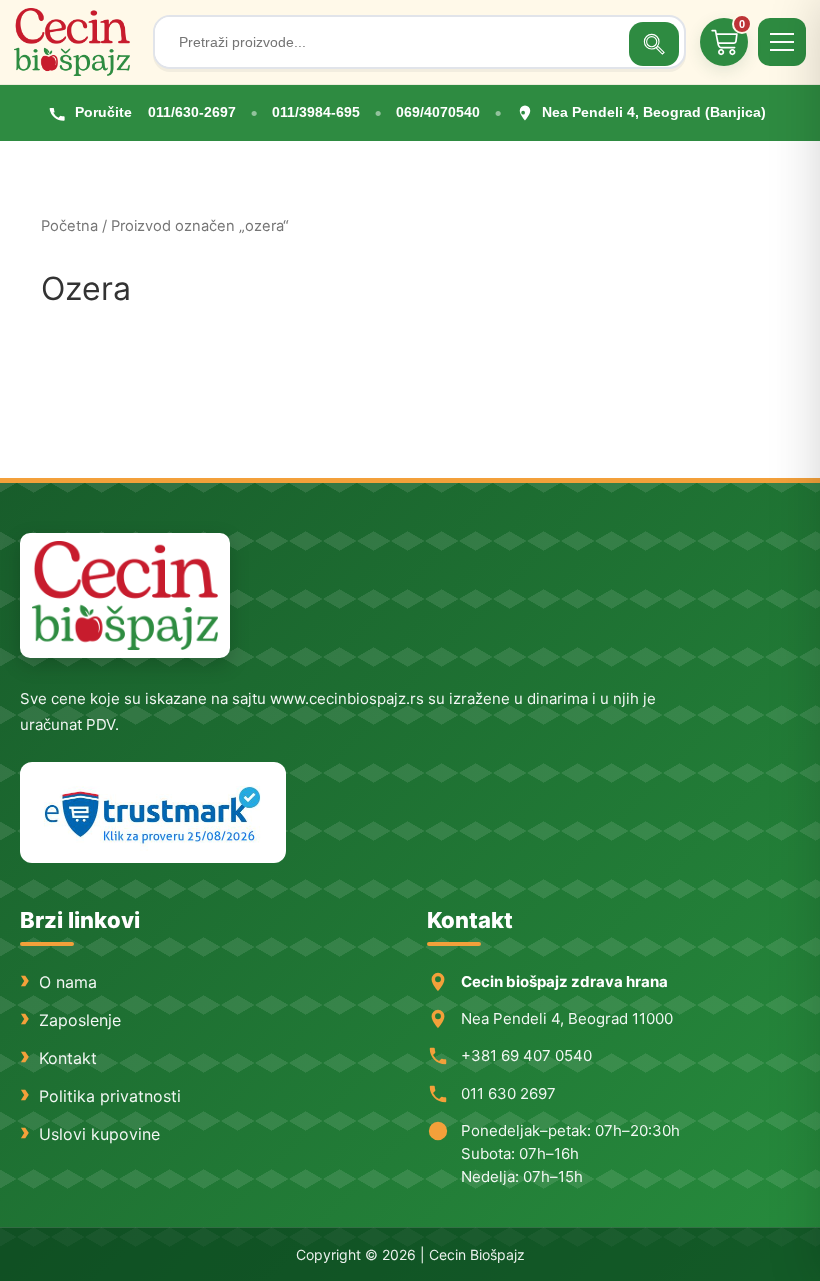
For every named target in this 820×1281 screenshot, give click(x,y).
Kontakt (68, 1058)
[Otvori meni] (782, 42)
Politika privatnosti (110, 1096)
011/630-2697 (192, 112)
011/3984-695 (316, 112)
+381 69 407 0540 (526, 1055)
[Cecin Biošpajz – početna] (76, 42)
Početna (69, 226)
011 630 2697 (508, 1093)
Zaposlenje (80, 1020)
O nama (68, 982)
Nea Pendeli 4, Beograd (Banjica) (654, 112)
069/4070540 (438, 112)
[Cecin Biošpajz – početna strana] (125, 595)
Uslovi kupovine (99, 1134)
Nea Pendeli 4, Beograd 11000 (567, 1018)
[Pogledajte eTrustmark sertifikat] (153, 812)
